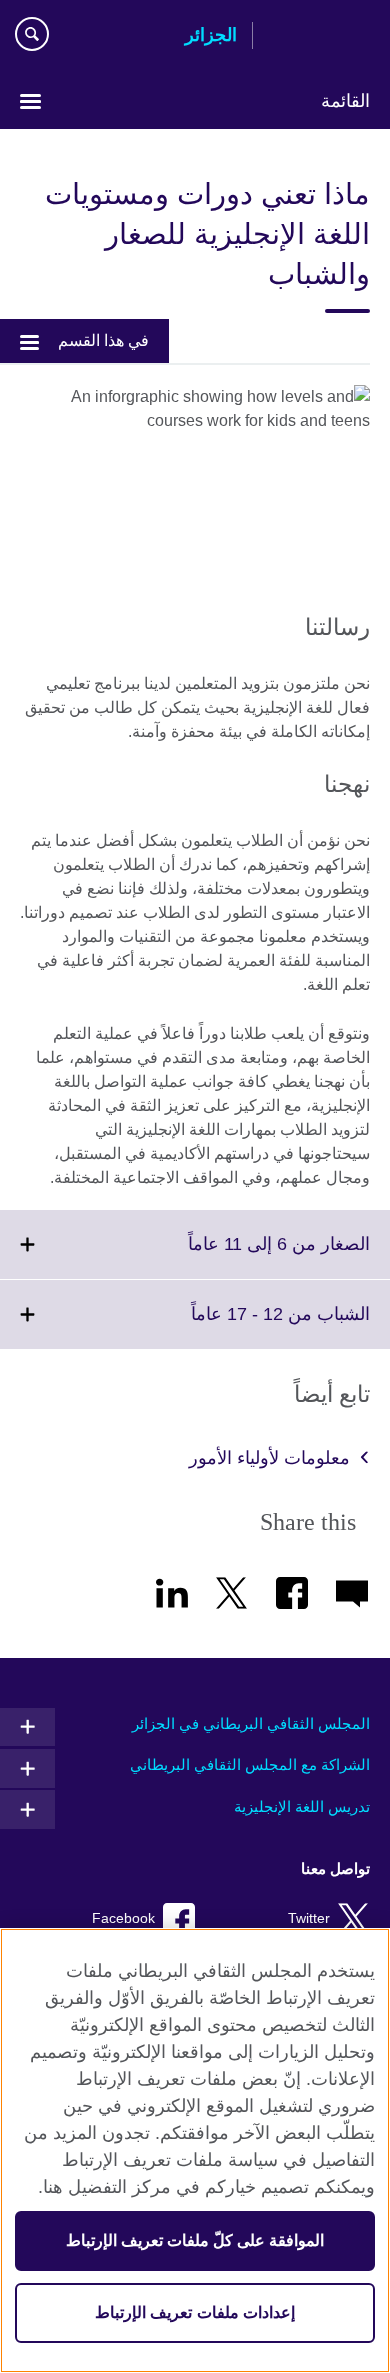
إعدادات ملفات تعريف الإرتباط (194, 2312)
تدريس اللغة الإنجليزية (302, 1806)
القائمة (345, 101)
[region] (195, 2150)
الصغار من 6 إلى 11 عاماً (235, 1256)
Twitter (309, 1918)
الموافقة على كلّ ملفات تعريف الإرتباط (195, 2240)
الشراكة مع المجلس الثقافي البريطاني (250, 1764)
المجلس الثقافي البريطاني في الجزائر (251, 1723)
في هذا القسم (103, 340)
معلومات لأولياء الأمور (269, 1458)
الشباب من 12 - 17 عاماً (236, 1326)
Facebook (123, 1918)
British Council (319, 37)
